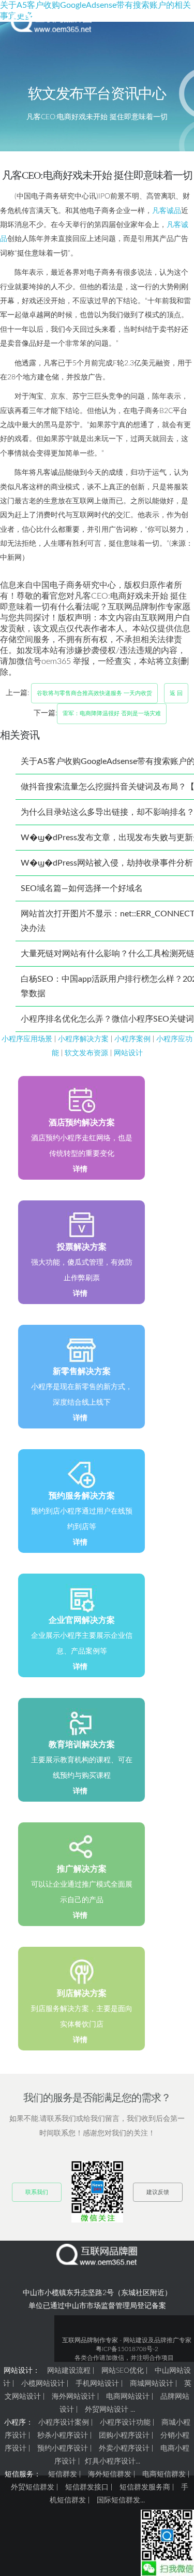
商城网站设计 (152, 2384)
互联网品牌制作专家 (90, 2340)
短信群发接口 (87, 2487)
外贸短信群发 (33, 2487)
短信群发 (63, 2474)
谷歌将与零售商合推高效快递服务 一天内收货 (94, 693)
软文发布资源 (86, 1053)
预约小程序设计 (63, 2448)
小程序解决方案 (83, 1039)
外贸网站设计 (107, 2410)
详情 (80, 1169)
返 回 (176, 693)
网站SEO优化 (123, 2371)
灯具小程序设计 (110, 2461)
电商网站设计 (128, 2397)
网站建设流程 (69, 2371)
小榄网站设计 (43, 2384)
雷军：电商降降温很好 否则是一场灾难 (112, 713)
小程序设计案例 (64, 2423)
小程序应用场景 (27, 1039)
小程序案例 (132, 1039)
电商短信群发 (164, 2474)
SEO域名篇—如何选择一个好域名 (82, 888)
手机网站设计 (97, 2384)
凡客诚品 (167, 211)
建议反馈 (158, 2192)
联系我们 (37, 2192)
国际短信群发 (118, 2500)
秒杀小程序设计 (63, 2436)
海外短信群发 (110, 2474)
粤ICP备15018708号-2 (127, 2349)
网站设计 (128, 1053)
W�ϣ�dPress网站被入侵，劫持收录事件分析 (107, 863)
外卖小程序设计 (124, 2448)
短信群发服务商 (145, 2487)
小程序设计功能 (125, 2423)
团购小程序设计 (124, 2436)
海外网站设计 (73, 2397)
